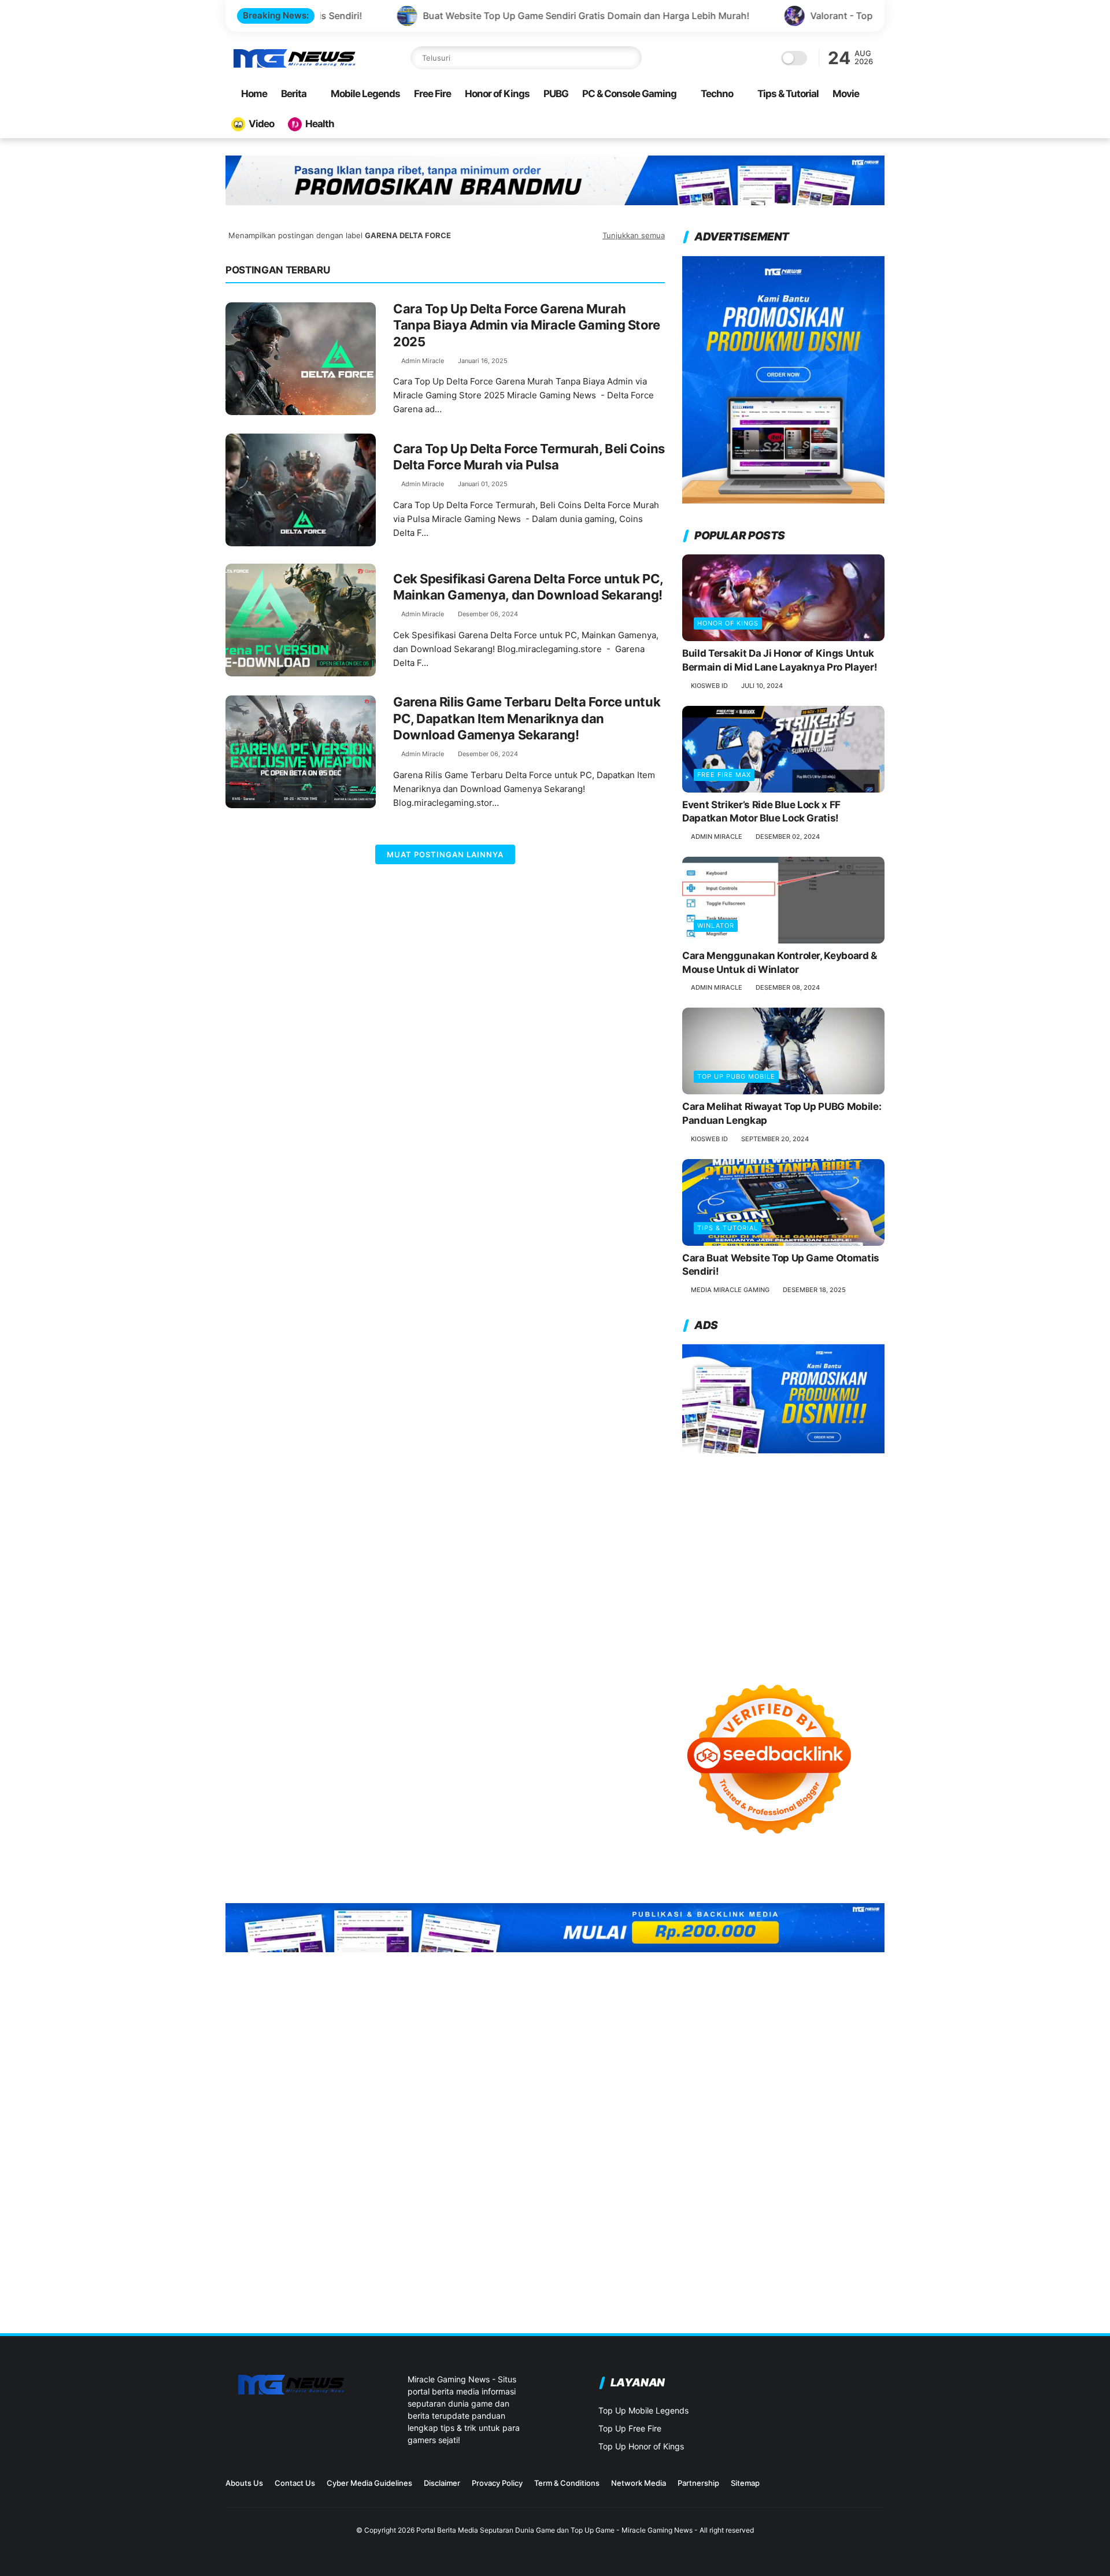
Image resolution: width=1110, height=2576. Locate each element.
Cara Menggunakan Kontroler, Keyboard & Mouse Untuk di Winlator (780, 963)
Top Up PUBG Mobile (736, 1076)
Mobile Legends (365, 94)
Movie (846, 94)
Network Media (639, 2483)
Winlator (716, 926)
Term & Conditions (567, 2483)
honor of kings (728, 623)
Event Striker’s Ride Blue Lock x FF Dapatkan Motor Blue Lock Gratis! (761, 812)
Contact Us (295, 2483)
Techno (717, 94)
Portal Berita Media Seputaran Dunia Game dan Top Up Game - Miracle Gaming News (554, 2530)
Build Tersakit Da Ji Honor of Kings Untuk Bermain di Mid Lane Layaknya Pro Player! (780, 660)
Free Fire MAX (724, 775)
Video (261, 124)
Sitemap (745, 2483)
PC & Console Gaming (629, 94)
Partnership (698, 2483)
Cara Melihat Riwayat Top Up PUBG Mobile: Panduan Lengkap (782, 1113)
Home (254, 94)
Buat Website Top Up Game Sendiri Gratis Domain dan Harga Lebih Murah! (446, 16)
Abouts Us (244, 2483)
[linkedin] (860, 2487)
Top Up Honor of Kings (641, 2446)
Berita (294, 94)
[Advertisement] (783, 1557)
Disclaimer (442, 2483)
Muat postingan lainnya (445, 854)
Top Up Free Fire (630, 2428)
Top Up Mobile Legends (643, 2410)
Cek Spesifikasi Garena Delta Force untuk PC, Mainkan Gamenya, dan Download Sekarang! (528, 587)
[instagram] (823, 2487)
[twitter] (841, 2487)
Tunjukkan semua (634, 235)
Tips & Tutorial (788, 94)
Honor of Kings (497, 94)
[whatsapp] (878, 2487)
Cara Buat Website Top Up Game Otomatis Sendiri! (781, 1265)
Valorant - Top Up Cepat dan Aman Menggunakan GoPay (795, 16)
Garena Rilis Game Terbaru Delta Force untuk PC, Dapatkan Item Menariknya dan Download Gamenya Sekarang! (527, 718)
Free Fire (432, 94)
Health (320, 124)
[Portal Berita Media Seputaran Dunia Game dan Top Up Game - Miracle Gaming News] (294, 66)
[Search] (630, 58)
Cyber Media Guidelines (369, 2483)
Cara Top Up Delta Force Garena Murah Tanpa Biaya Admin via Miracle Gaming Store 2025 (527, 325)
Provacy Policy (497, 2483)
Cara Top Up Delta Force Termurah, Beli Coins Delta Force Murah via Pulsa (529, 457)
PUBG (556, 94)
